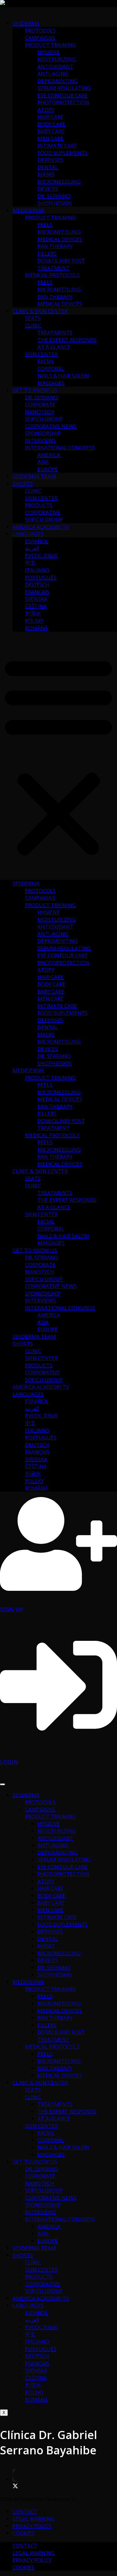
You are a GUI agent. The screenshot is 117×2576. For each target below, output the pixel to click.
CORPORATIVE (43, 512)
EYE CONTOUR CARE (63, 95)
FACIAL (46, 361)
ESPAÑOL (37, 541)
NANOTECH (40, 412)
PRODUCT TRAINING (50, 45)
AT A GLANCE (54, 347)
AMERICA (49, 455)
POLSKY (34, 621)
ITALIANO (37, 570)
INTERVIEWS (40, 440)
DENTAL (48, 167)
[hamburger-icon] (2, 1784)
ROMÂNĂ (37, 628)
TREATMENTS (55, 333)
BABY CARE (51, 131)
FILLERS (47, 253)
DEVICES (48, 189)
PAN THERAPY (55, 246)
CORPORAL (51, 368)
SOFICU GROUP (44, 419)
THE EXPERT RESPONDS (67, 340)
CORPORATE (40, 404)
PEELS (45, 225)
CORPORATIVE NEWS (51, 426)
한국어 (33, 613)
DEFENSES (50, 160)
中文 (30, 563)
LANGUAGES (28, 534)
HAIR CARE (51, 117)
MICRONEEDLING (59, 181)
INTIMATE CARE (57, 146)
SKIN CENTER (41, 354)
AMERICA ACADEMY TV (41, 527)
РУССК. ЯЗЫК (41, 555)
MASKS (46, 174)
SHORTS (23, 484)
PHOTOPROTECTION (63, 102)
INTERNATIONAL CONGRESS (60, 448)
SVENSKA (36, 599)
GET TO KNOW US (35, 390)
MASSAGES (51, 383)
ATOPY (46, 110)
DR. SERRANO (54, 196)
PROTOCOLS (40, 30)
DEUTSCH (37, 585)
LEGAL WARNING (34, 2519)
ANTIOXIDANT (55, 66)
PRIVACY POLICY (32, 2526)
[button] (58, 756)
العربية (32, 548)
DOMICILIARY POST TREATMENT (61, 264)
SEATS (33, 318)
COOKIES (23, 2533)
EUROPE (48, 469)
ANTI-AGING (53, 74)
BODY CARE (51, 124)
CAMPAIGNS (40, 38)
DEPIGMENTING (58, 81)
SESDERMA (26, 23)
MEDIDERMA (28, 210)
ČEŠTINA (36, 606)
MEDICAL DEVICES (60, 239)
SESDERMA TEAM (34, 476)
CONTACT (25, 2511)
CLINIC (33, 325)
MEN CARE (51, 138)
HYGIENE (49, 52)
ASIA (43, 462)
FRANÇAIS (37, 592)
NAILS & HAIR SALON (63, 376)
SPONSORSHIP (43, 433)
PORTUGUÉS (41, 577)
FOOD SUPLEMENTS (63, 153)
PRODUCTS (39, 505)
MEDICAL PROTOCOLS (52, 275)
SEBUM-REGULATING (64, 88)
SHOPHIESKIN (55, 203)
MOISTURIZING (56, 59)
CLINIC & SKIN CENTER (40, 311)
